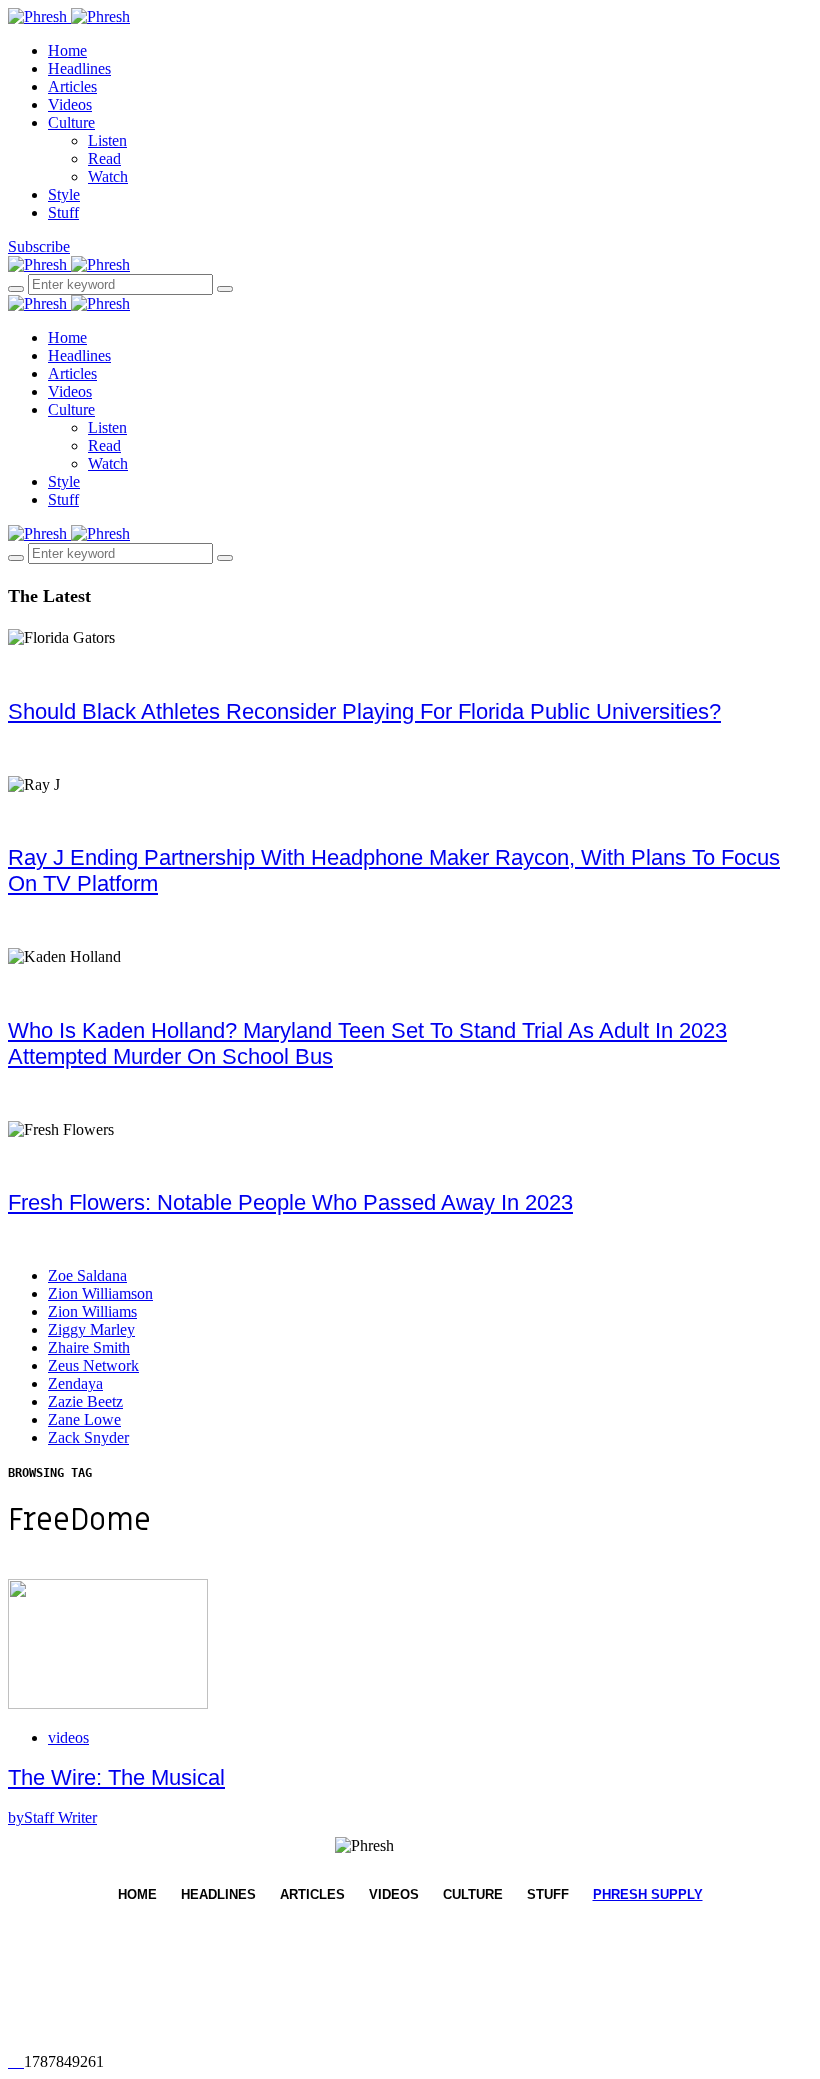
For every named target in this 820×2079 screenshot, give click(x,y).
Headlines (79, 68)
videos (68, 1737)
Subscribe (39, 246)
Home (67, 50)
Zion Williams (92, 1311)
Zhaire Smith (89, 1347)
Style (64, 194)
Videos (70, 104)
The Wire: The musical (116, 1777)
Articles (72, 86)
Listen (107, 140)
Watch (108, 176)
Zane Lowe (84, 1419)
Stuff (63, 212)
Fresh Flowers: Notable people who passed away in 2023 (290, 1202)
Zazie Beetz (85, 1401)
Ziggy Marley (91, 1329)
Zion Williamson (100, 1293)
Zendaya (75, 1383)
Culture (71, 122)
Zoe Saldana (87, 1275)
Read (104, 158)
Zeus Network (93, 1365)
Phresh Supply (648, 1894)
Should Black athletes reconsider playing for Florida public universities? (364, 711)
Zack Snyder (88, 1437)
